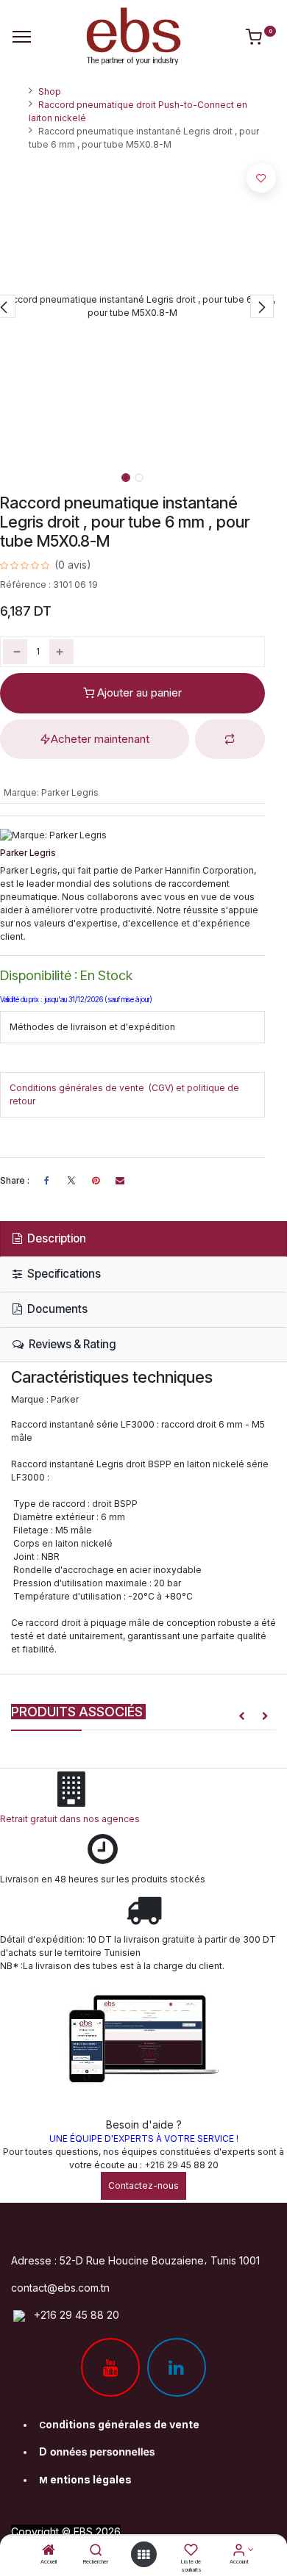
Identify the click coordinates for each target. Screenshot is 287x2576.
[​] (71, 1181)
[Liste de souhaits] (191, 2551)
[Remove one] (15, 652)
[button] (262, 306)
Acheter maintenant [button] (100, 739)
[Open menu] (143, 2555)
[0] (261, 40)
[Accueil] (49, 2551)
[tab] (143, 1239)
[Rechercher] (96, 2551)
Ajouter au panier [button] (138, 692)
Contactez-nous (143, 2185)
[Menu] (22, 37)
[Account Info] (239, 2551)
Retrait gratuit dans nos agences (72, 1819)
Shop (50, 91)
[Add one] (61, 652)
